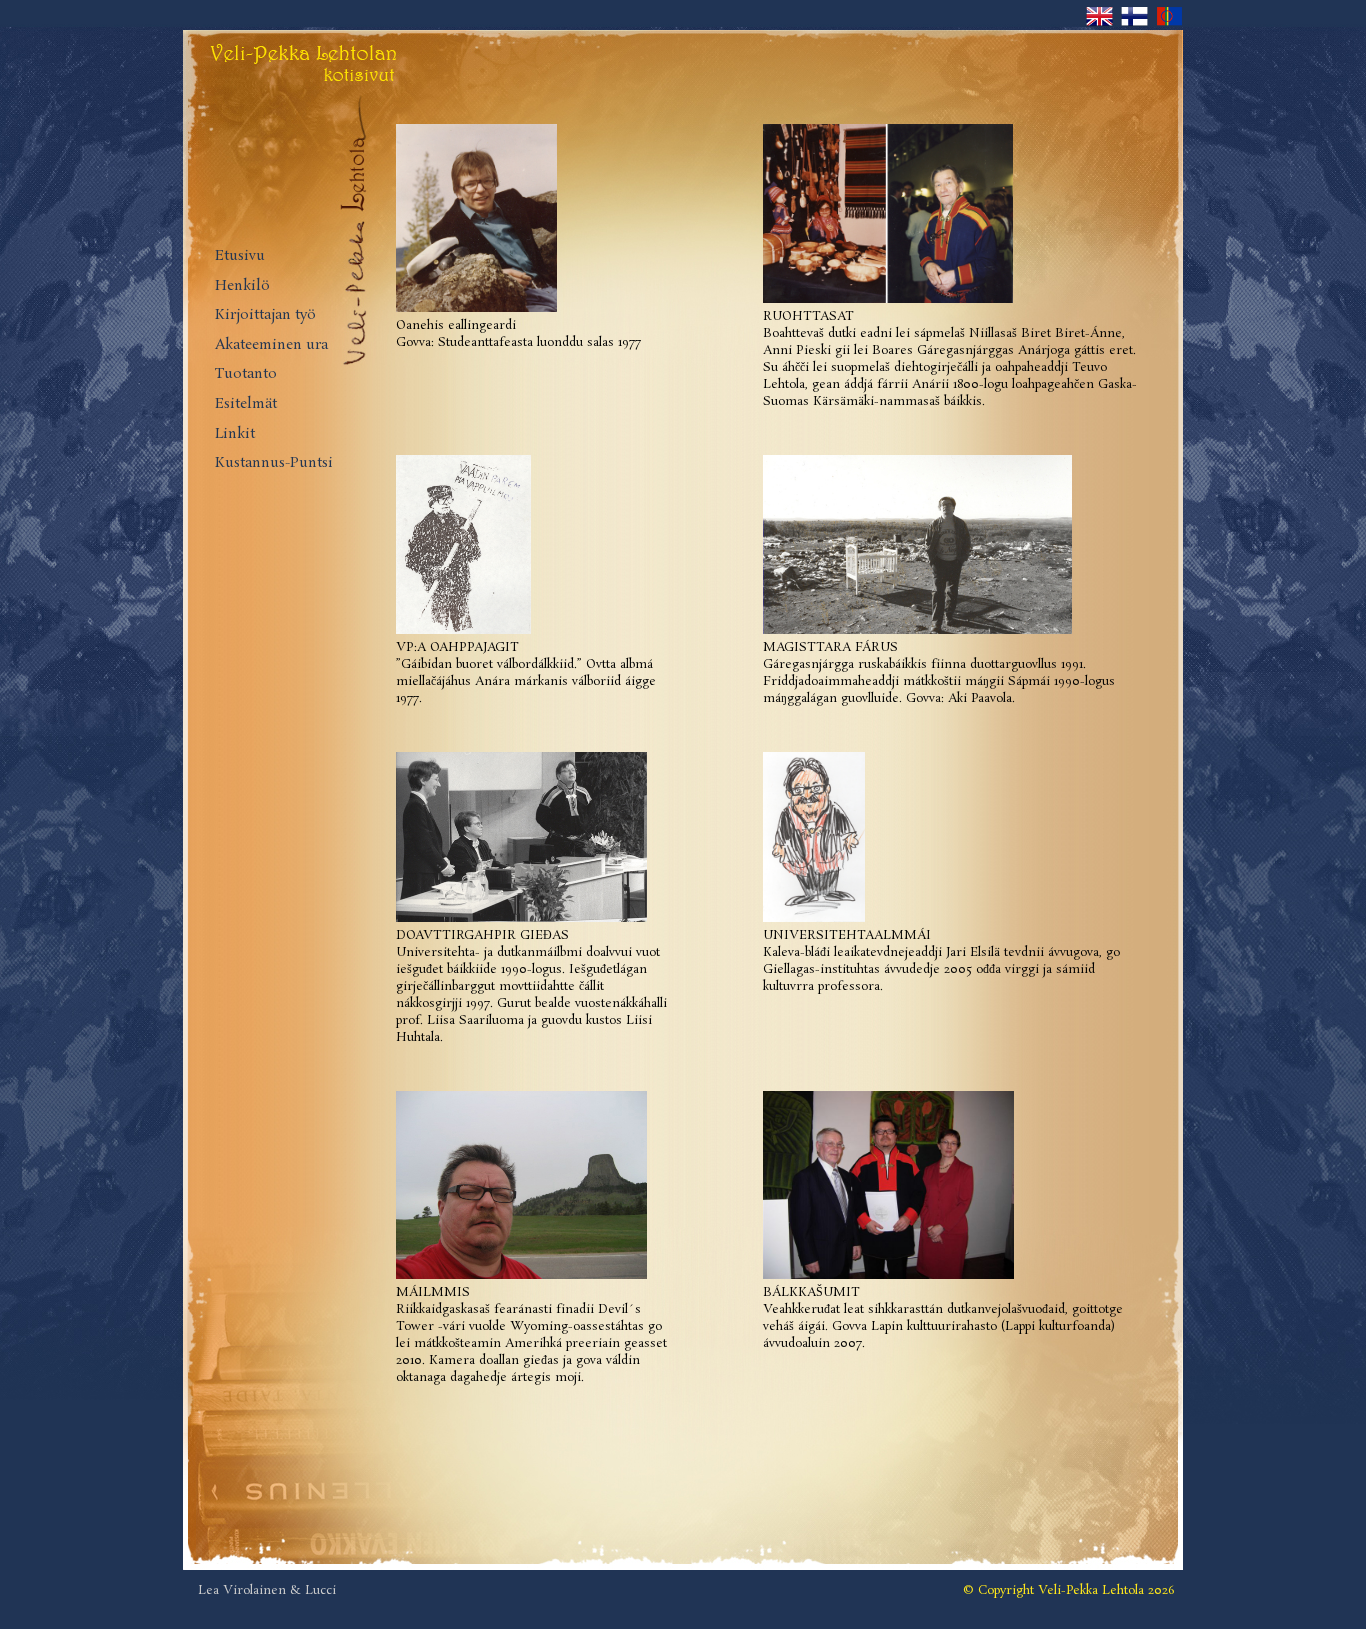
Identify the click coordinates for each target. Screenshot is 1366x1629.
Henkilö (242, 286)
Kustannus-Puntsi (274, 463)
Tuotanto (246, 374)
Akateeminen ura (271, 345)
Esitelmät (246, 404)
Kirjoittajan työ (265, 315)
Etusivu (240, 256)
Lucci (320, 1590)
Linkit (235, 434)
